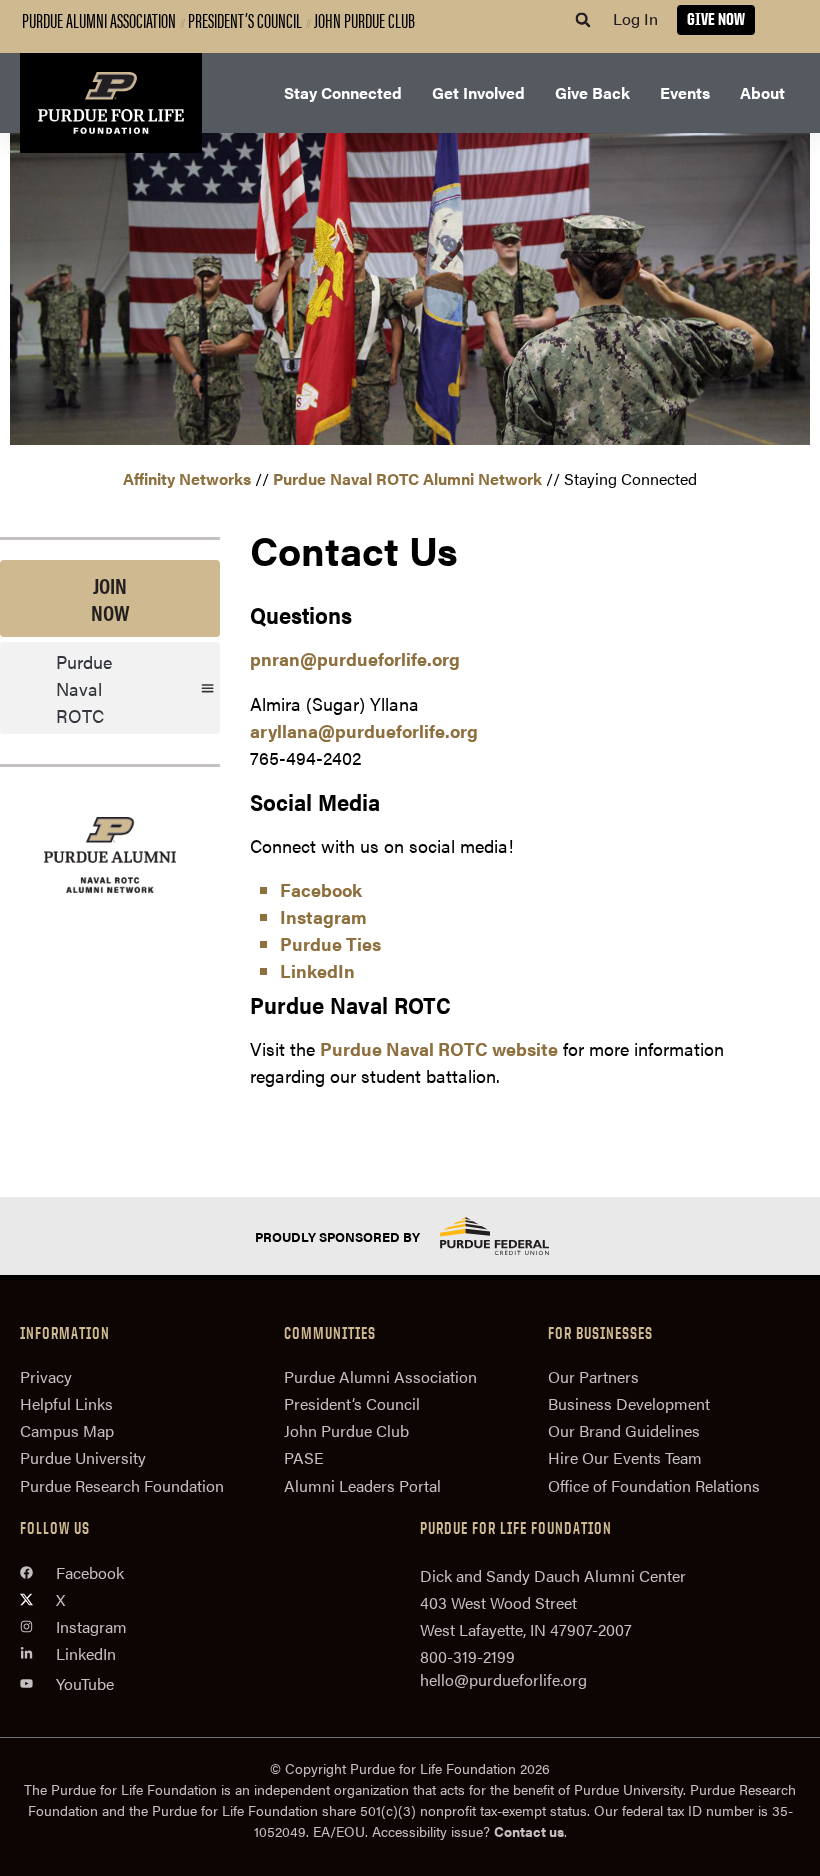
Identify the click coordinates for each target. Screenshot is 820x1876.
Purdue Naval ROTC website (439, 1048)
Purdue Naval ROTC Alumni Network (407, 478)
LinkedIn (317, 970)
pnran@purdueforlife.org (355, 658)
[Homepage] (111, 103)
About (762, 92)
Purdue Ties (330, 943)
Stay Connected (343, 92)
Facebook (321, 889)
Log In (635, 18)
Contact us (529, 1831)
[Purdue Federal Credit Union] (512, 1235)
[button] (583, 20)
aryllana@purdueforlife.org (364, 730)
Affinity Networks (187, 478)
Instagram (323, 916)
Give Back (592, 92)
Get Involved (478, 92)
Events (685, 92)
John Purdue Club (364, 19)
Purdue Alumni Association (99, 19)
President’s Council (245, 19)
